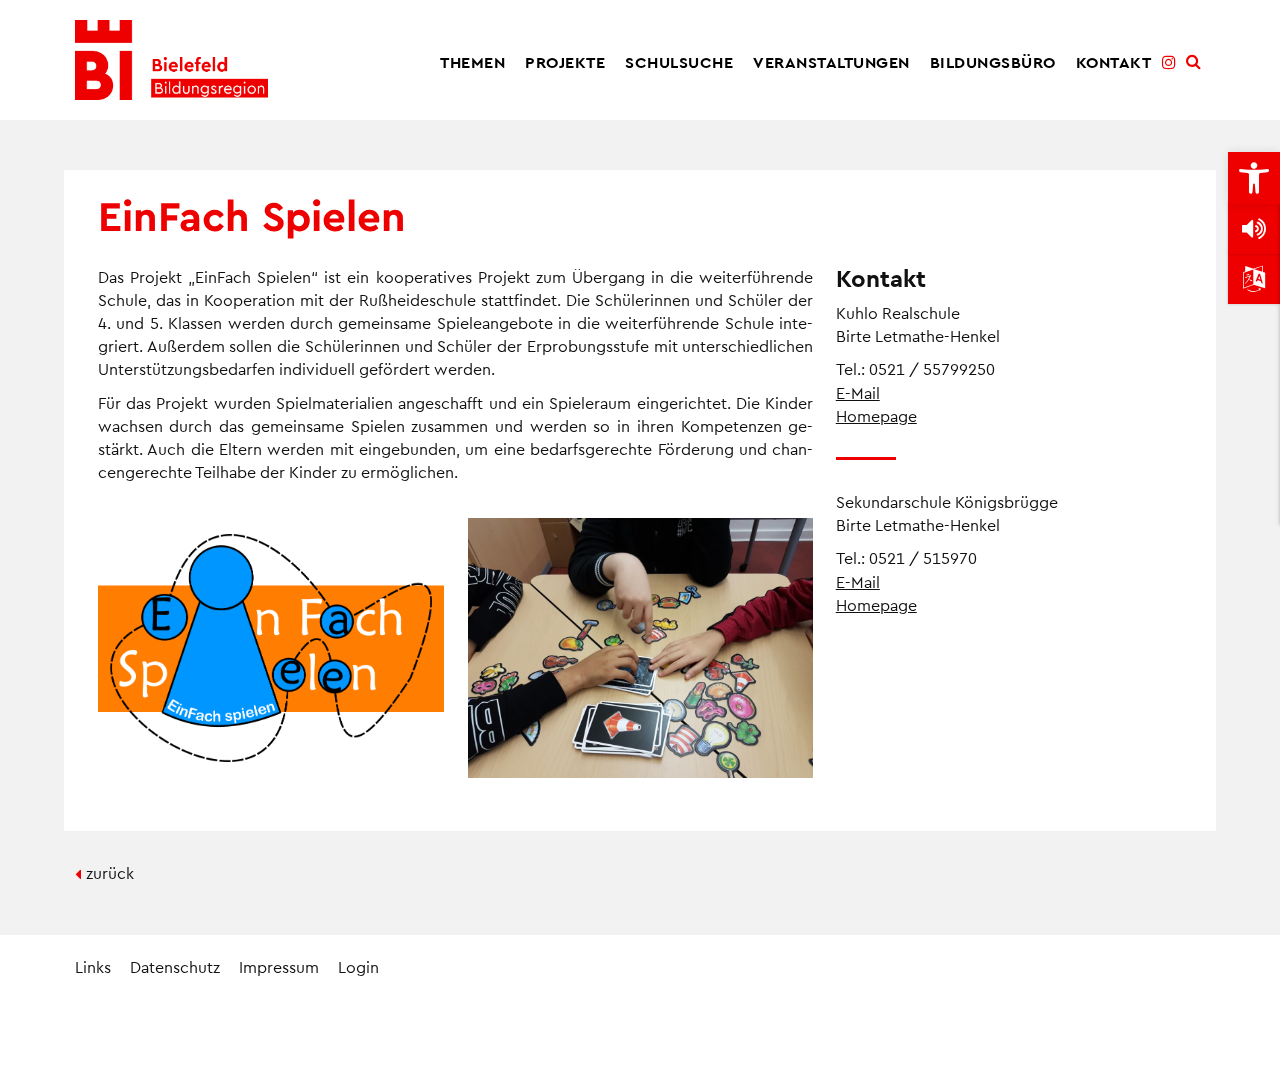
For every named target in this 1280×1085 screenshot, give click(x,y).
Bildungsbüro (993, 61)
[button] (1254, 178)
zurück (110, 872)
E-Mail (858, 392)
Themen (472, 61)
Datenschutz (175, 966)
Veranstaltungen (831, 61)
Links (93, 966)
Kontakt (1114, 61)
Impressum (279, 966)
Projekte (565, 61)
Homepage (876, 415)
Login (358, 966)
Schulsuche (679, 61)
